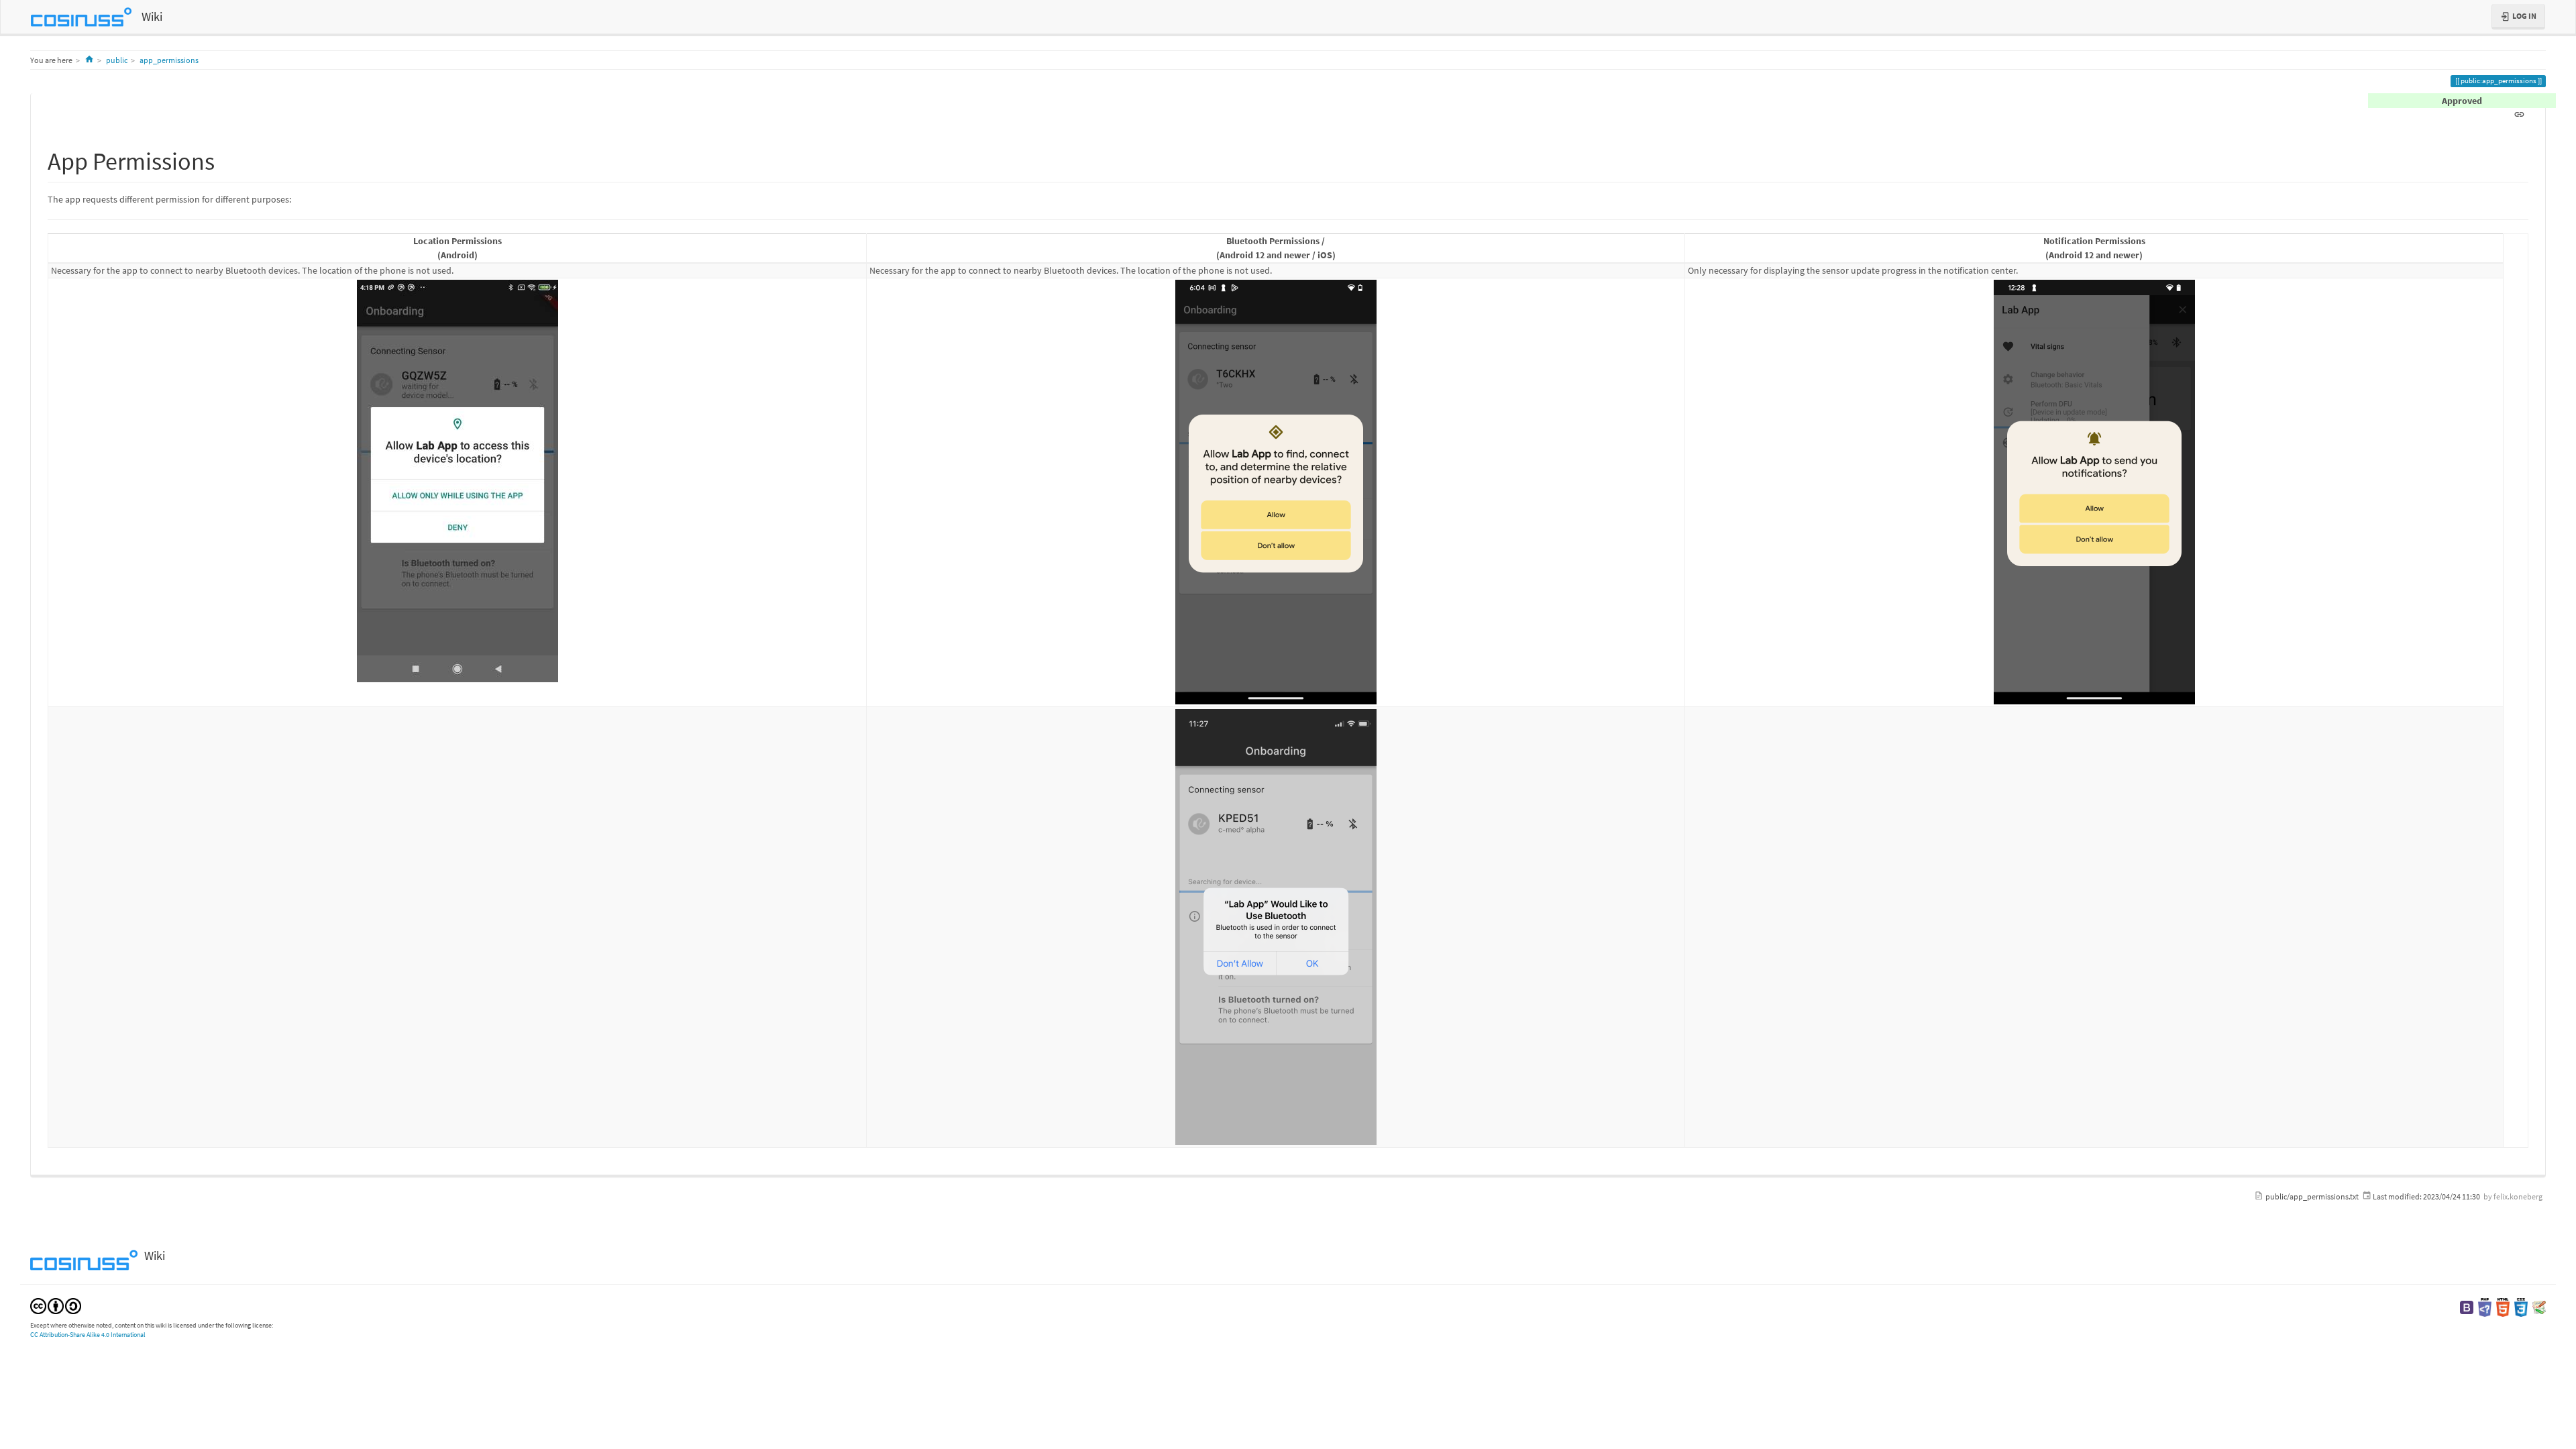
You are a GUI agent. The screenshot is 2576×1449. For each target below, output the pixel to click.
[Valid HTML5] (2503, 1306)
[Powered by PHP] (2485, 1306)
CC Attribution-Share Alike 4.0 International (88, 1335)
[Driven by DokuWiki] (2539, 1306)
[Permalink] (2519, 113)
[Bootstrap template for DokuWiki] (2467, 1306)
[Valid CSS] (2521, 1306)
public (117, 60)
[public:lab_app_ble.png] (1276, 492)
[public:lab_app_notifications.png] (2094, 492)
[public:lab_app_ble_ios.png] (1276, 927)
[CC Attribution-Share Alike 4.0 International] (56, 1305)
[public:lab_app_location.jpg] (457, 481)
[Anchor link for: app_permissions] (227, 159)
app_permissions (169, 60)
